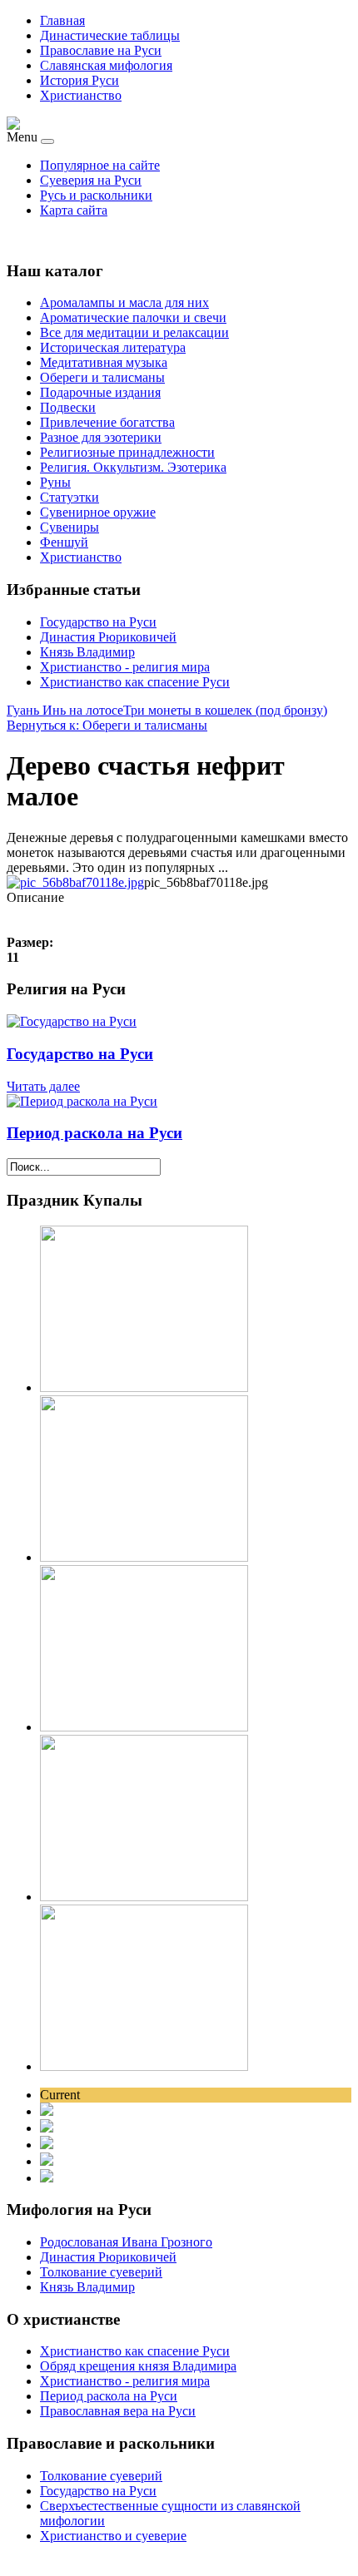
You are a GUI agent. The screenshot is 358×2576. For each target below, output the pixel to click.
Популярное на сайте (100, 165)
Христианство (81, 95)
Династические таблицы (110, 35)
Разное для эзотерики (101, 437)
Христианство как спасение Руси (135, 682)
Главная (62, 20)
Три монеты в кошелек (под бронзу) (225, 710)
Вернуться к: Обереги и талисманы (107, 725)
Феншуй (64, 542)
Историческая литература (113, 347)
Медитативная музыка (104, 362)
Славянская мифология (106, 65)
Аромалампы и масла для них (124, 302)
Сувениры (70, 527)
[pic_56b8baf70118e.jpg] (75, 882)
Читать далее (43, 1086)
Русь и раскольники (96, 195)
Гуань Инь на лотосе (65, 710)
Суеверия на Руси (91, 180)
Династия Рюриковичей (108, 637)
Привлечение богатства (107, 422)
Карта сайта (74, 210)
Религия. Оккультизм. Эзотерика (133, 467)
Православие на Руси (101, 50)
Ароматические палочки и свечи (133, 317)
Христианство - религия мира (125, 667)
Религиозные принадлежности (127, 452)
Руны (55, 482)
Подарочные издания (100, 392)
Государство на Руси (98, 622)
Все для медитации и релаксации (134, 332)
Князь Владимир (87, 652)
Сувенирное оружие (98, 512)
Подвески (68, 407)
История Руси (80, 80)
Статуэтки (70, 497)
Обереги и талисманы (102, 377)
